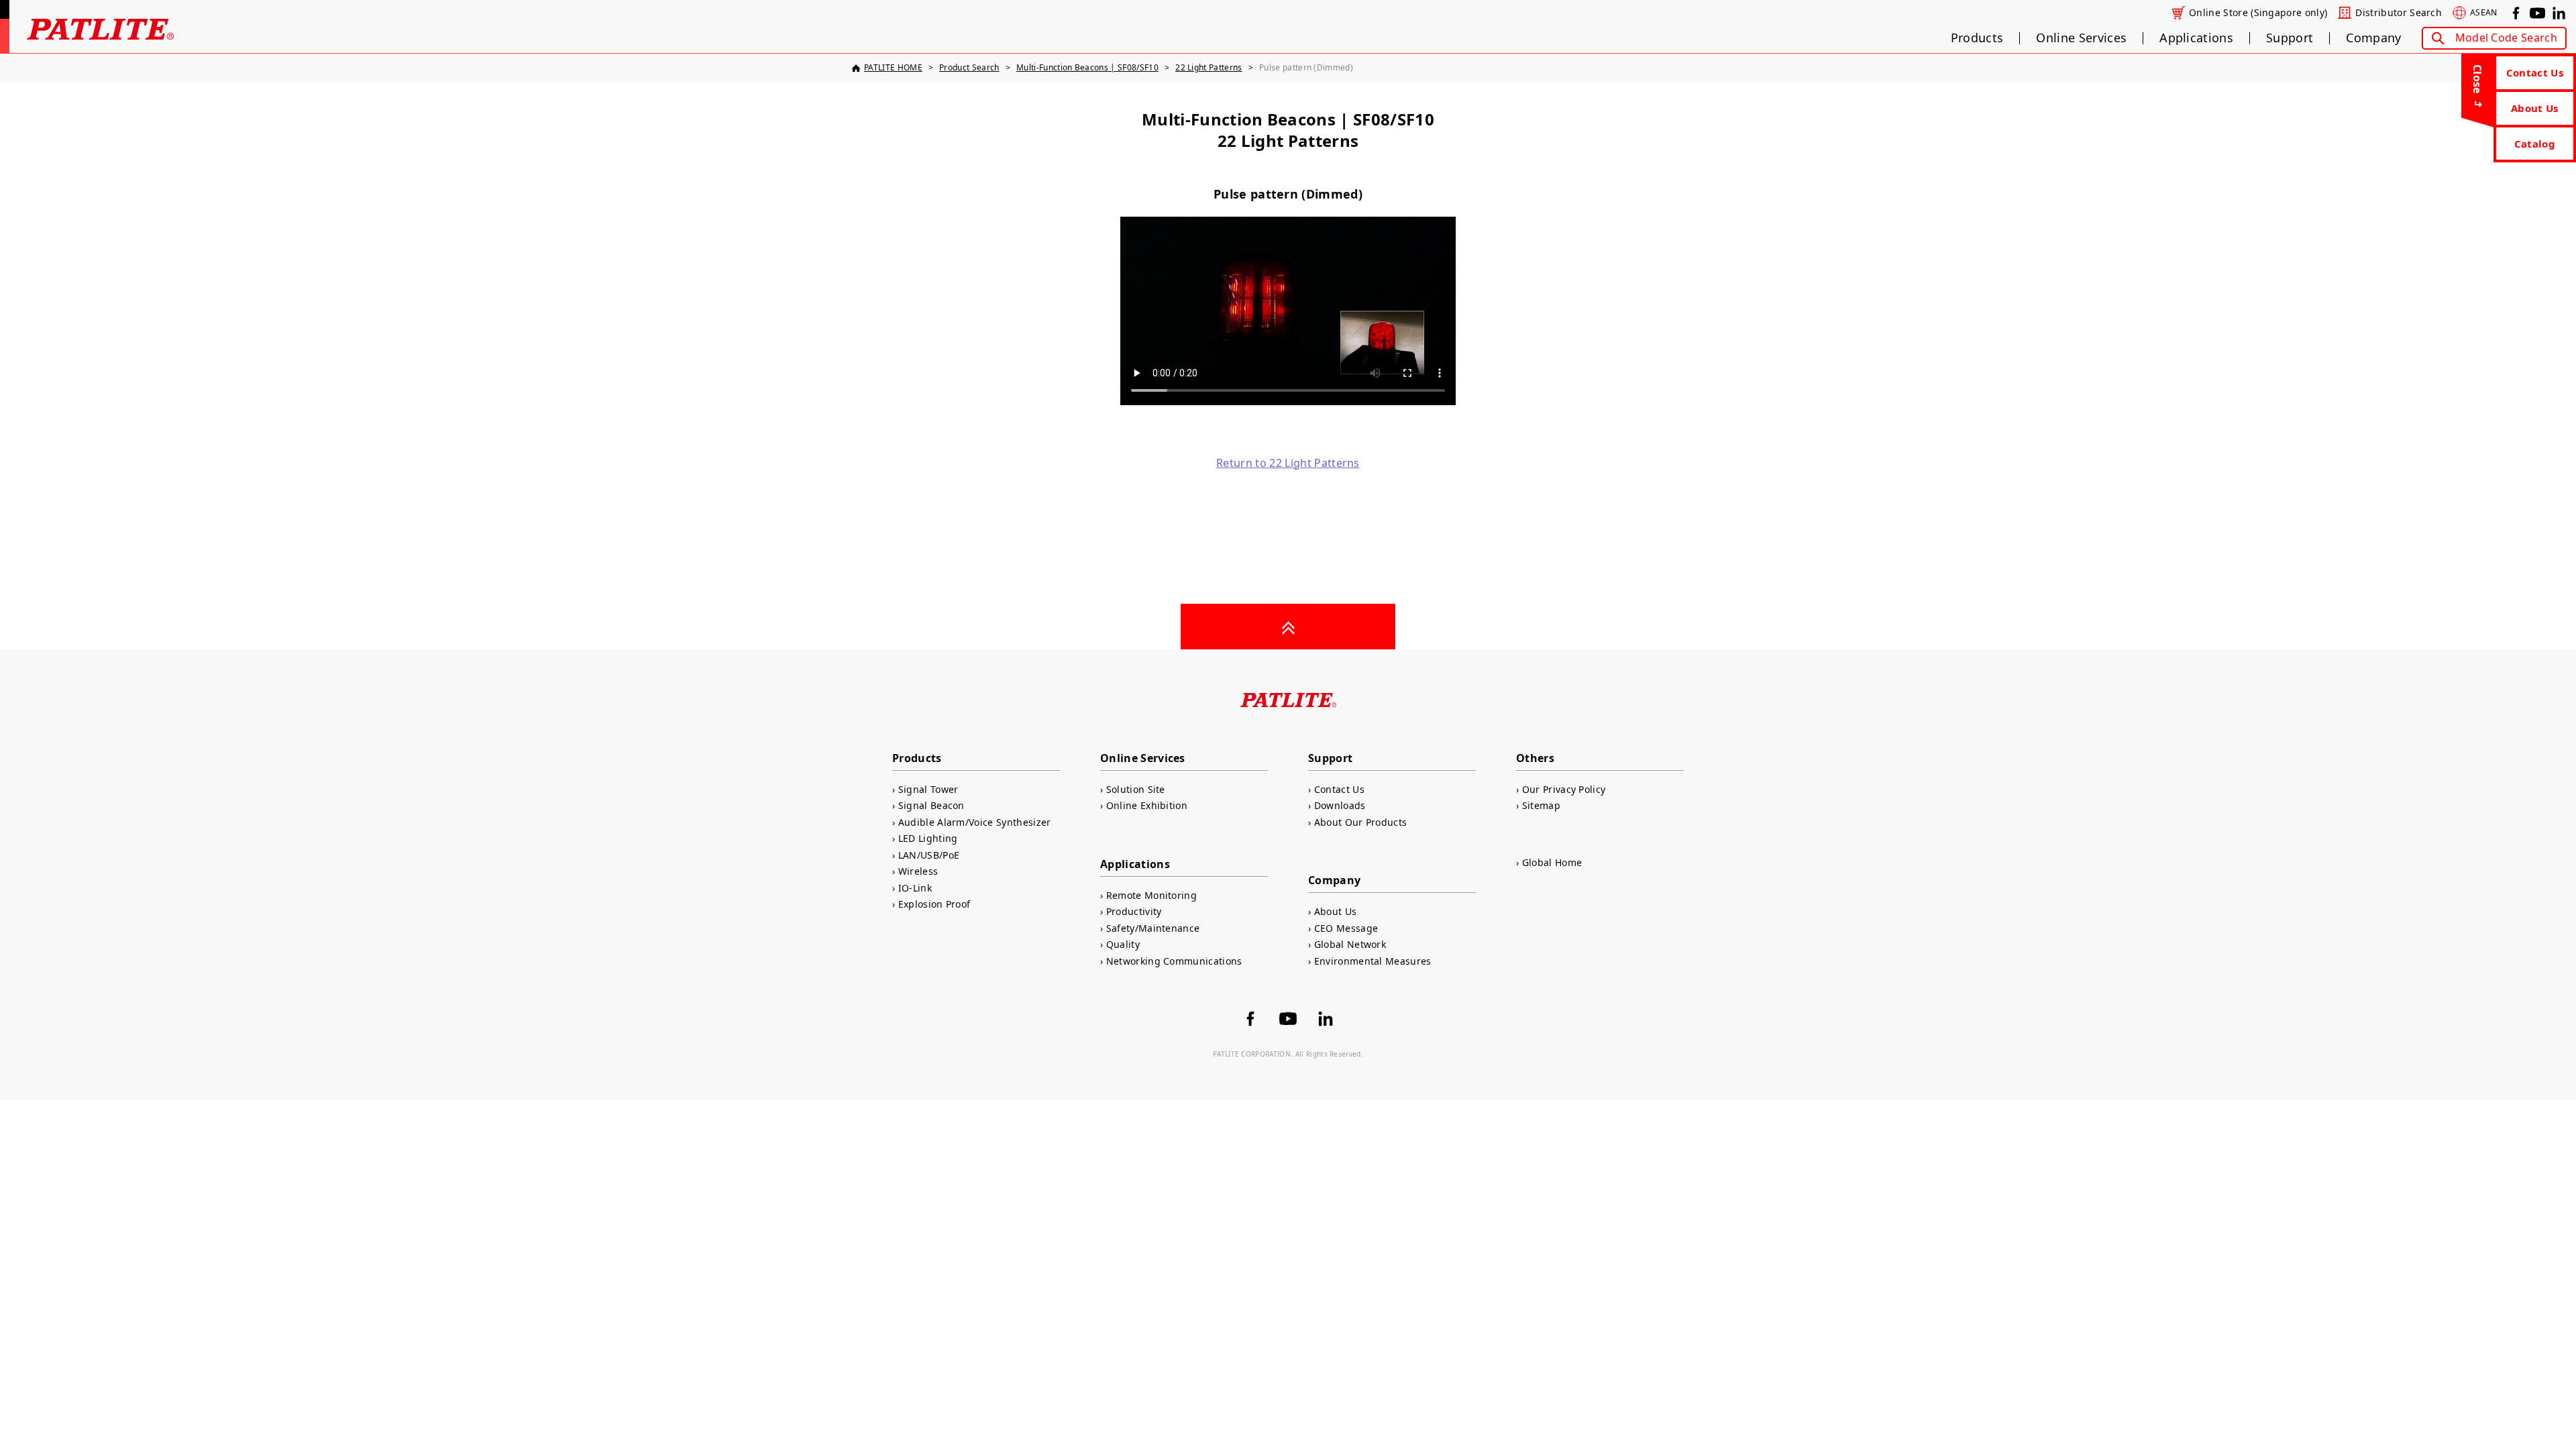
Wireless (918, 871)
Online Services (2081, 38)
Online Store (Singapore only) (2258, 13)
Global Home (1552, 862)
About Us (2535, 108)
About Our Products (1360, 822)
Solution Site (1136, 789)
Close (2477, 79)
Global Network (1350, 944)
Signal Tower (928, 789)
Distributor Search (2399, 13)
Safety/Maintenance (1153, 928)
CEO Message (1346, 928)
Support (2290, 38)
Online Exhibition (1147, 805)
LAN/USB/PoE (929, 855)
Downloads (1340, 805)
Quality (1123, 944)
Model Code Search (2506, 38)
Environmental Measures (1373, 961)
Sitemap (1541, 805)
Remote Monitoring (1151, 895)
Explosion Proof (934, 904)
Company (2373, 38)
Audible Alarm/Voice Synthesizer (975, 822)
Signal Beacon (931, 805)
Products (1977, 38)
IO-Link (915, 888)
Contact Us (2535, 72)
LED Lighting (928, 838)
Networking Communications (1174, 961)
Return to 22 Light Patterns (1288, 463)
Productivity (1134, 911)
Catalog (2535, 144)
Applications (2196, 38)
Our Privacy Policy (1564, 789)
